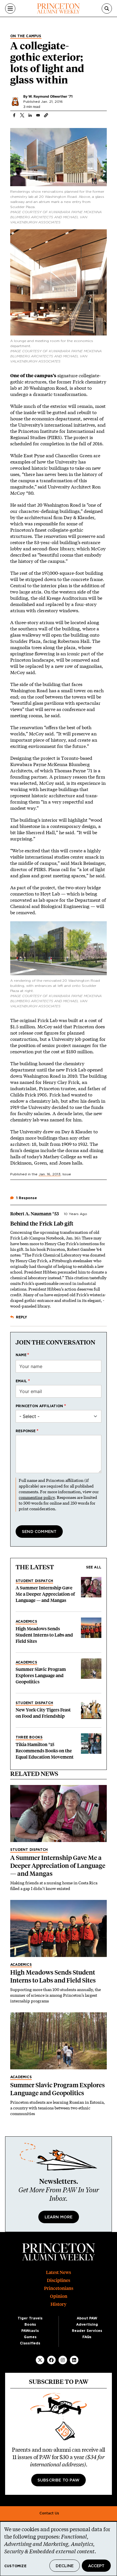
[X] (40, 2360)
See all (94, 1567)
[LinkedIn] (74, 2360)
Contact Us (49, 2513)
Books (30, 2325)
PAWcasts (30, 2331)
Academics (26, 1621)
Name (21, 1355)
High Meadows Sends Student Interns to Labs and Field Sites (44, 1635)
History (58, 2304)
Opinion (59, 2296)
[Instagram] (63, 2360)
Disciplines (58, 2280)
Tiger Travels (30, 2318)
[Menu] (10, 9)
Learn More (59, 2217)
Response (26, 1431)
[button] (46, 115)
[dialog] (58, 2549)
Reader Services (87, 2331)
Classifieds (30, 2343)
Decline (65, 2566)
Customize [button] (15, 2566)
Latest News (58, 2272)
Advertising (87, 2325)
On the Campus (26, 36)
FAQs (87, 2337)
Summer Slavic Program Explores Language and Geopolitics (41, 1676)
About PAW (87, 2318)
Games (30, 2337)
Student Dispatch (34, 1581)
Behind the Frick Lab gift (42, 1224)
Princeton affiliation (39, 1406)
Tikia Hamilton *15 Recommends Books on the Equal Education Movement (45, 1751)
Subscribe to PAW (58, 2480)
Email (21, 1381)
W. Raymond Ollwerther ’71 (51, 96)
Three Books (29, 1737)
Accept (96, 2566)
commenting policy (37, 1497)
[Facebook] (51, 2360)
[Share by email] (38, 115)
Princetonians (59, 2288)
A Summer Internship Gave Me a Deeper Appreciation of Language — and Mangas (45, 1594)
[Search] (107, 9)
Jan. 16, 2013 (50, 1174)
